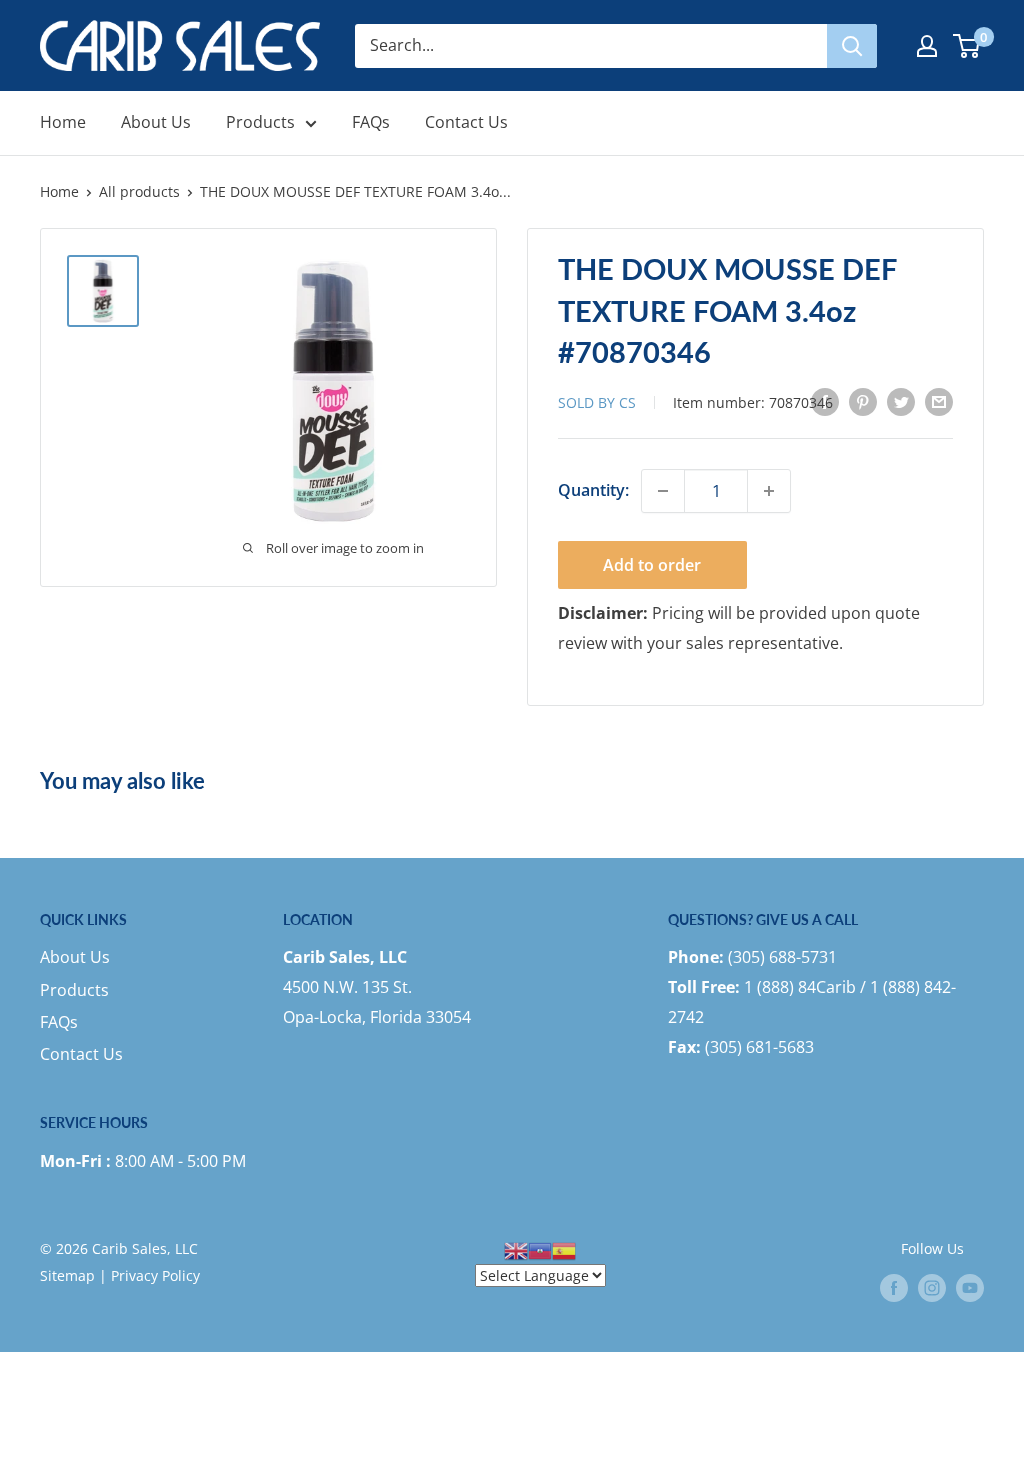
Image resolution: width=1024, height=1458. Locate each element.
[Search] (852, 46)
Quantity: (593, 490)
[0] (967, 46)
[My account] (927, 46)
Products (260, 122)
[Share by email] (939, 401)
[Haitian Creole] (540, 1248)
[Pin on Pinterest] (863, 401)
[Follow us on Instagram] (932, 1288)
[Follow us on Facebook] (894, 1288)
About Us (156, 122)
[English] (516, 1248)
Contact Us (466, 122)
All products (139, 191)
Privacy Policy (155, 1275)
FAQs (371, 122)
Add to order (652, 565)
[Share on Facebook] (825, 401)
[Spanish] (564, 1248)
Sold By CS (599, 402)
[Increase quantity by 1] (769, 491)
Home (63, 122)
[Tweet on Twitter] (901, 401)
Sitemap (67, 1275)
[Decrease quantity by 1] (663, 491)
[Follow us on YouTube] (970, 1288)
